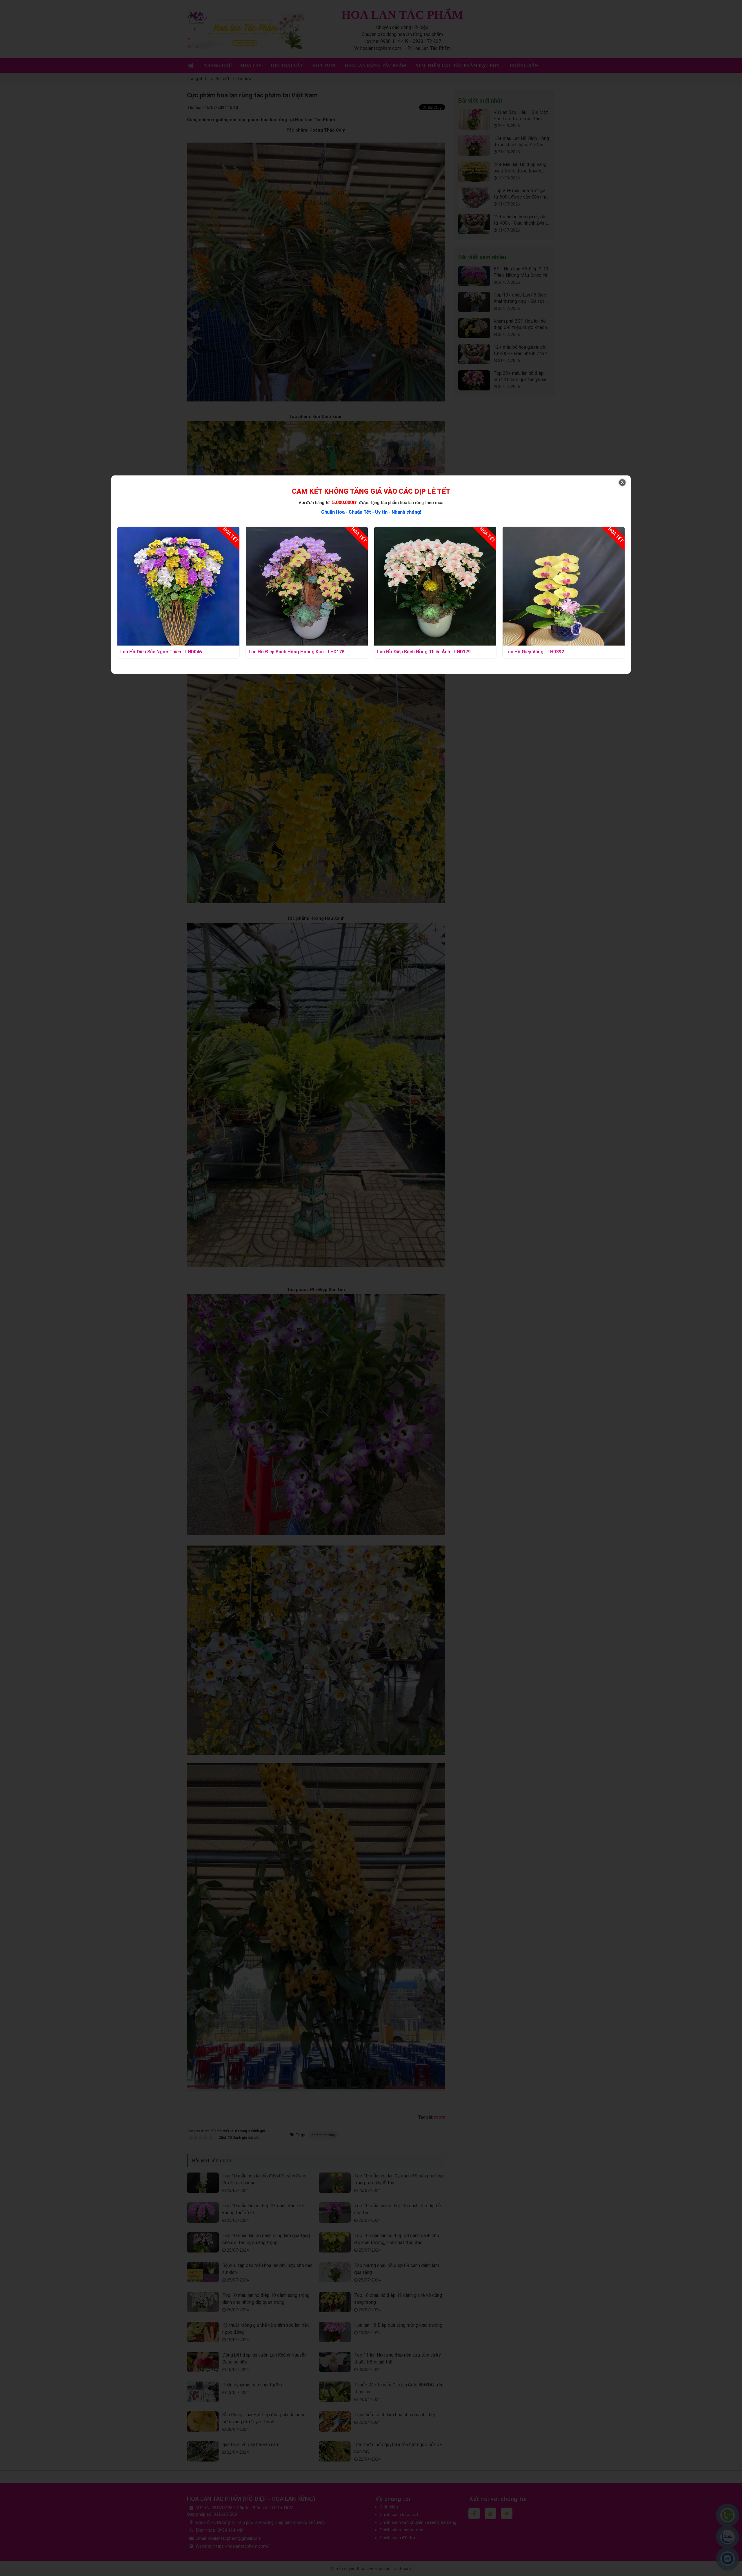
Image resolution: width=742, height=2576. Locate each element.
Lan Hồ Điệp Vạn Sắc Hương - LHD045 (546, 652)
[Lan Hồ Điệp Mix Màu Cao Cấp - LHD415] (307, 586)
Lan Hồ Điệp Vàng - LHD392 (150, 652)
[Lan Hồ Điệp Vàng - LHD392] (178, 586)
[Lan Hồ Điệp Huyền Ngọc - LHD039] (435, 586)
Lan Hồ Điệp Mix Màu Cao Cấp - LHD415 (291, 652)
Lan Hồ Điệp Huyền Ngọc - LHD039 (414, 652)
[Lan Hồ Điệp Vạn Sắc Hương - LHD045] (564, 586)
